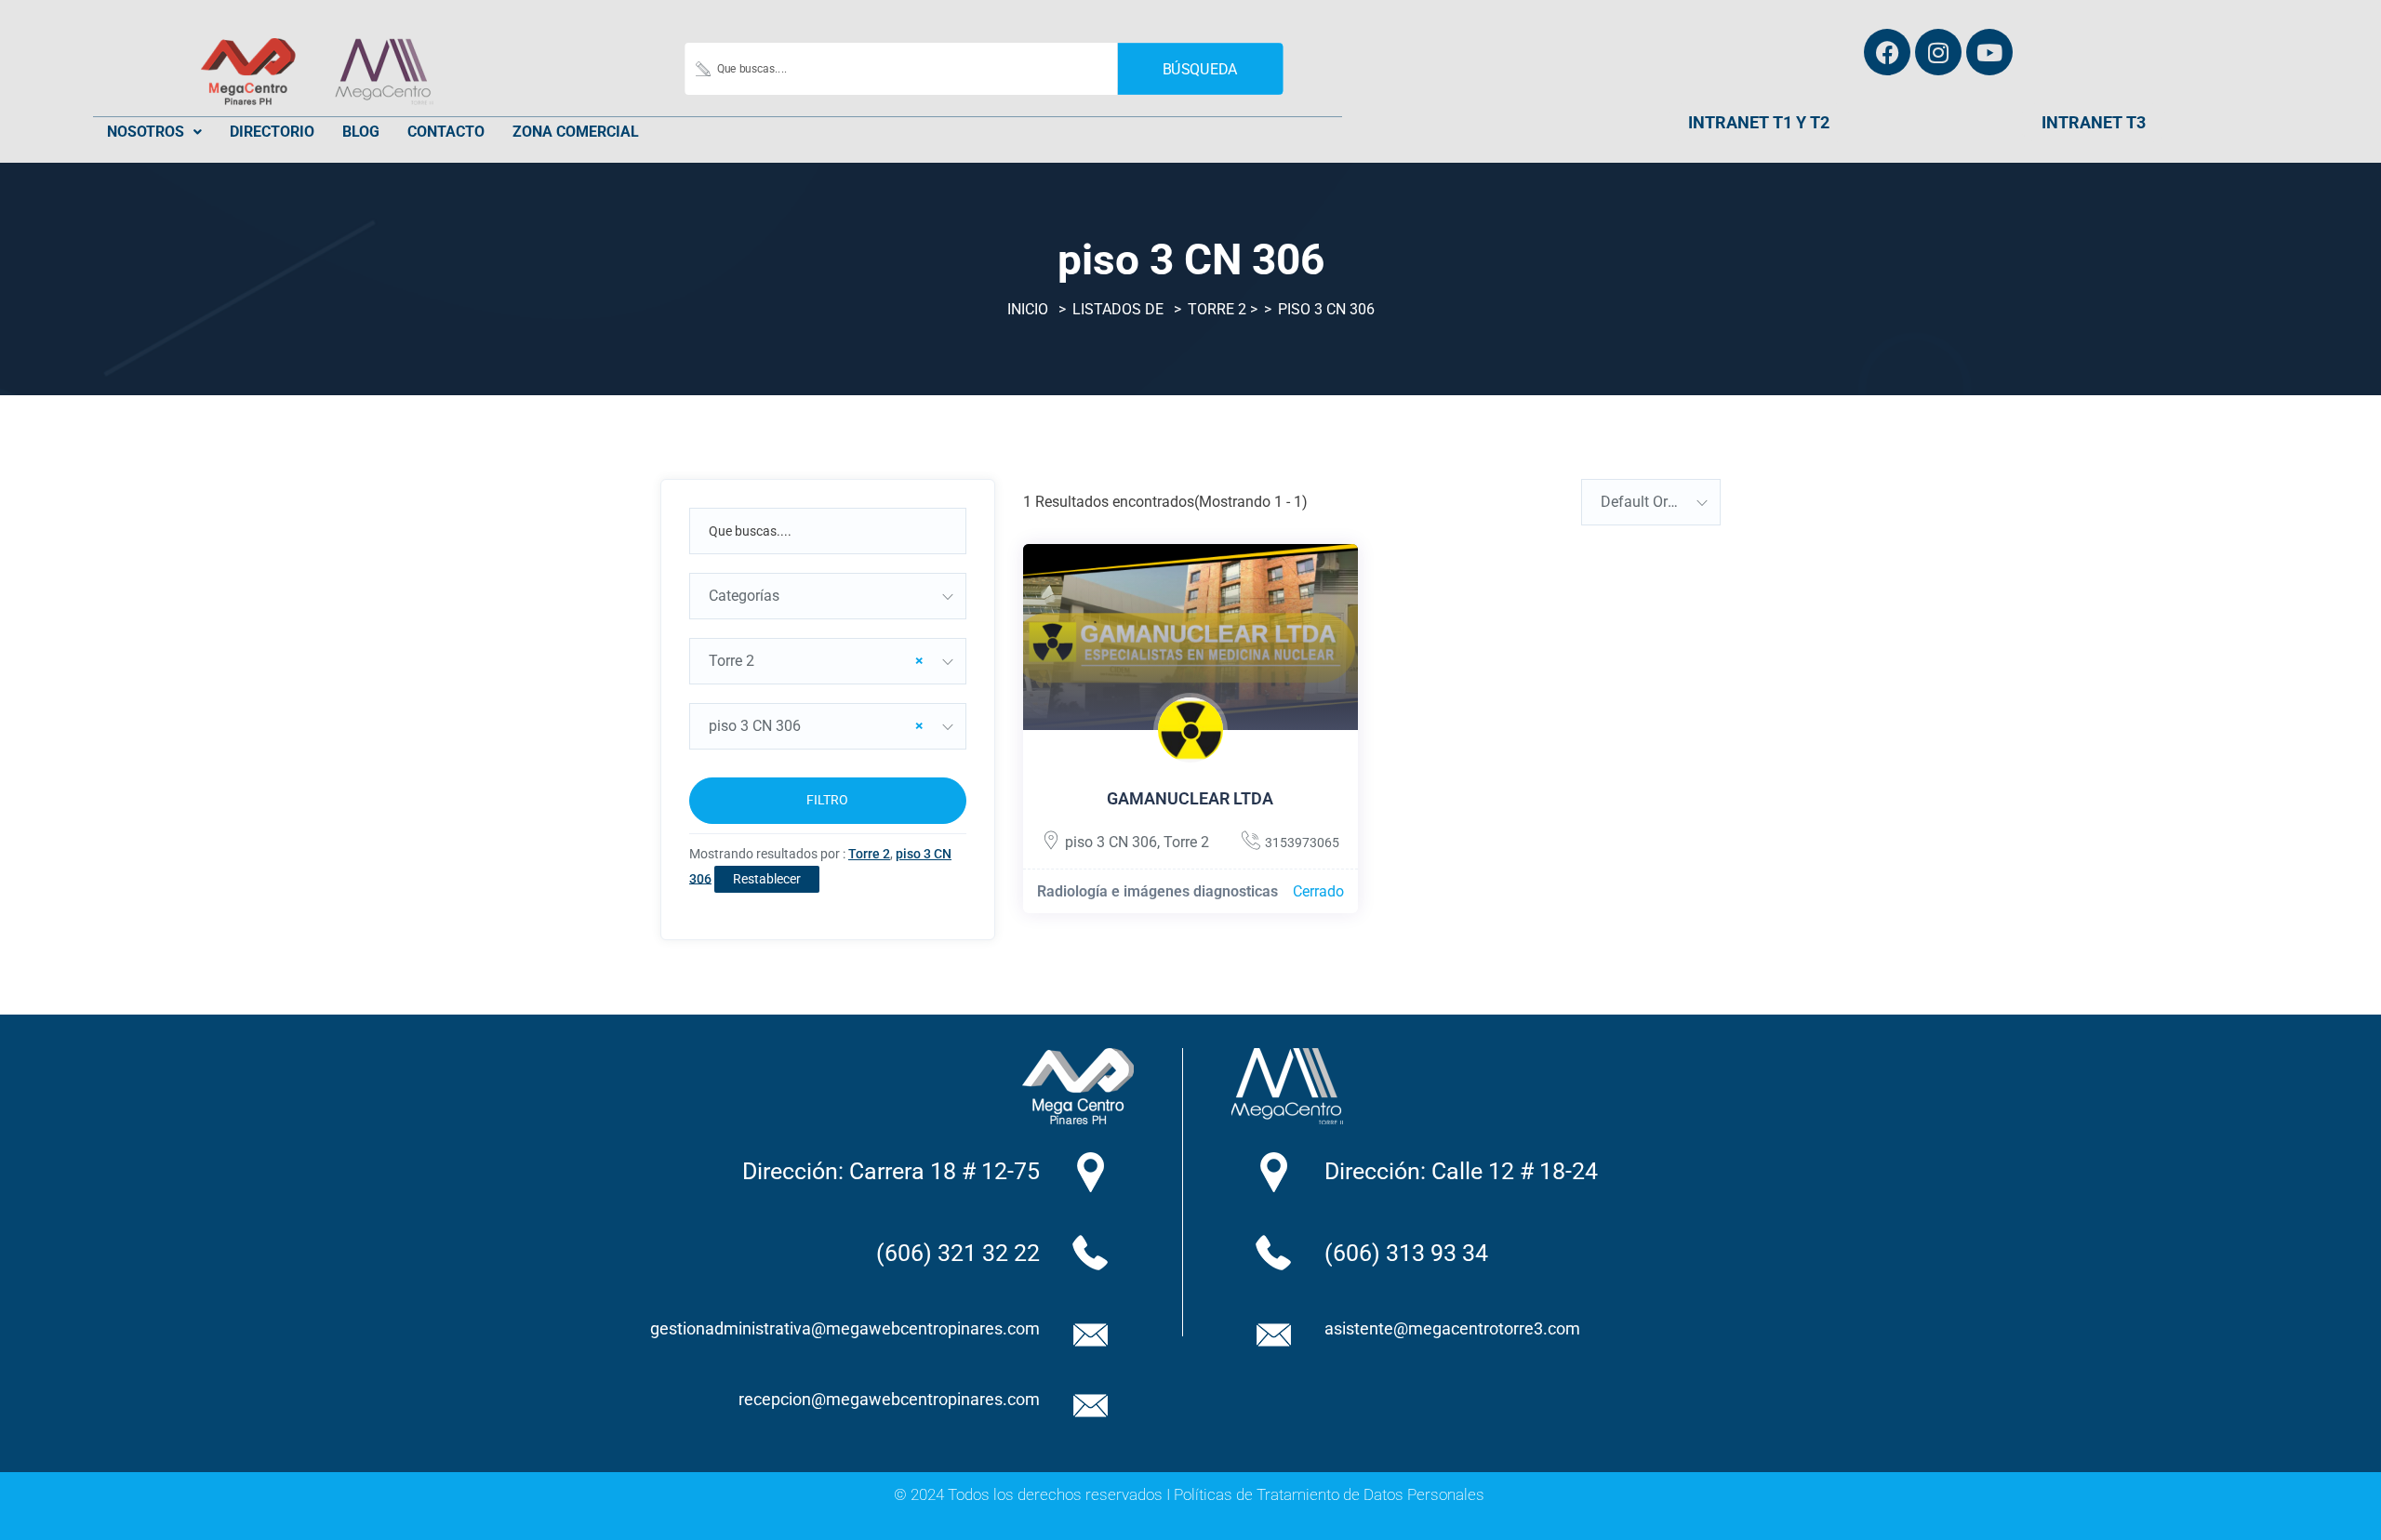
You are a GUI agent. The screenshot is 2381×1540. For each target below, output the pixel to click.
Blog (361, 132)
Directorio (272, 132)
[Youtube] (1989, 52)
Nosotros (146, 132)
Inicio (1028, 309)
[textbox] (828, 596)
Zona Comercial (576, 132)
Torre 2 (1217, 309)
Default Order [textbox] (1644, 502)
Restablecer (767, 879)
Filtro (827, 800)
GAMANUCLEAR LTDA (1190, 798)
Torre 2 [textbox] (816, 661)
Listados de (1118, 309)
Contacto (446, 132)
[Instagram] (1938, 52)
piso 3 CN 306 (1111, 842)
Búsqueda (1200, 68)
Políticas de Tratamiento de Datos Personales (1329, 1494)
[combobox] (828, 596)
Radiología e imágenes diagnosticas (1157, 891)
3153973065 (1302, 843)
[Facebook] (1887, 52)
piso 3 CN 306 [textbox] (816, 726)
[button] (154, 132)
